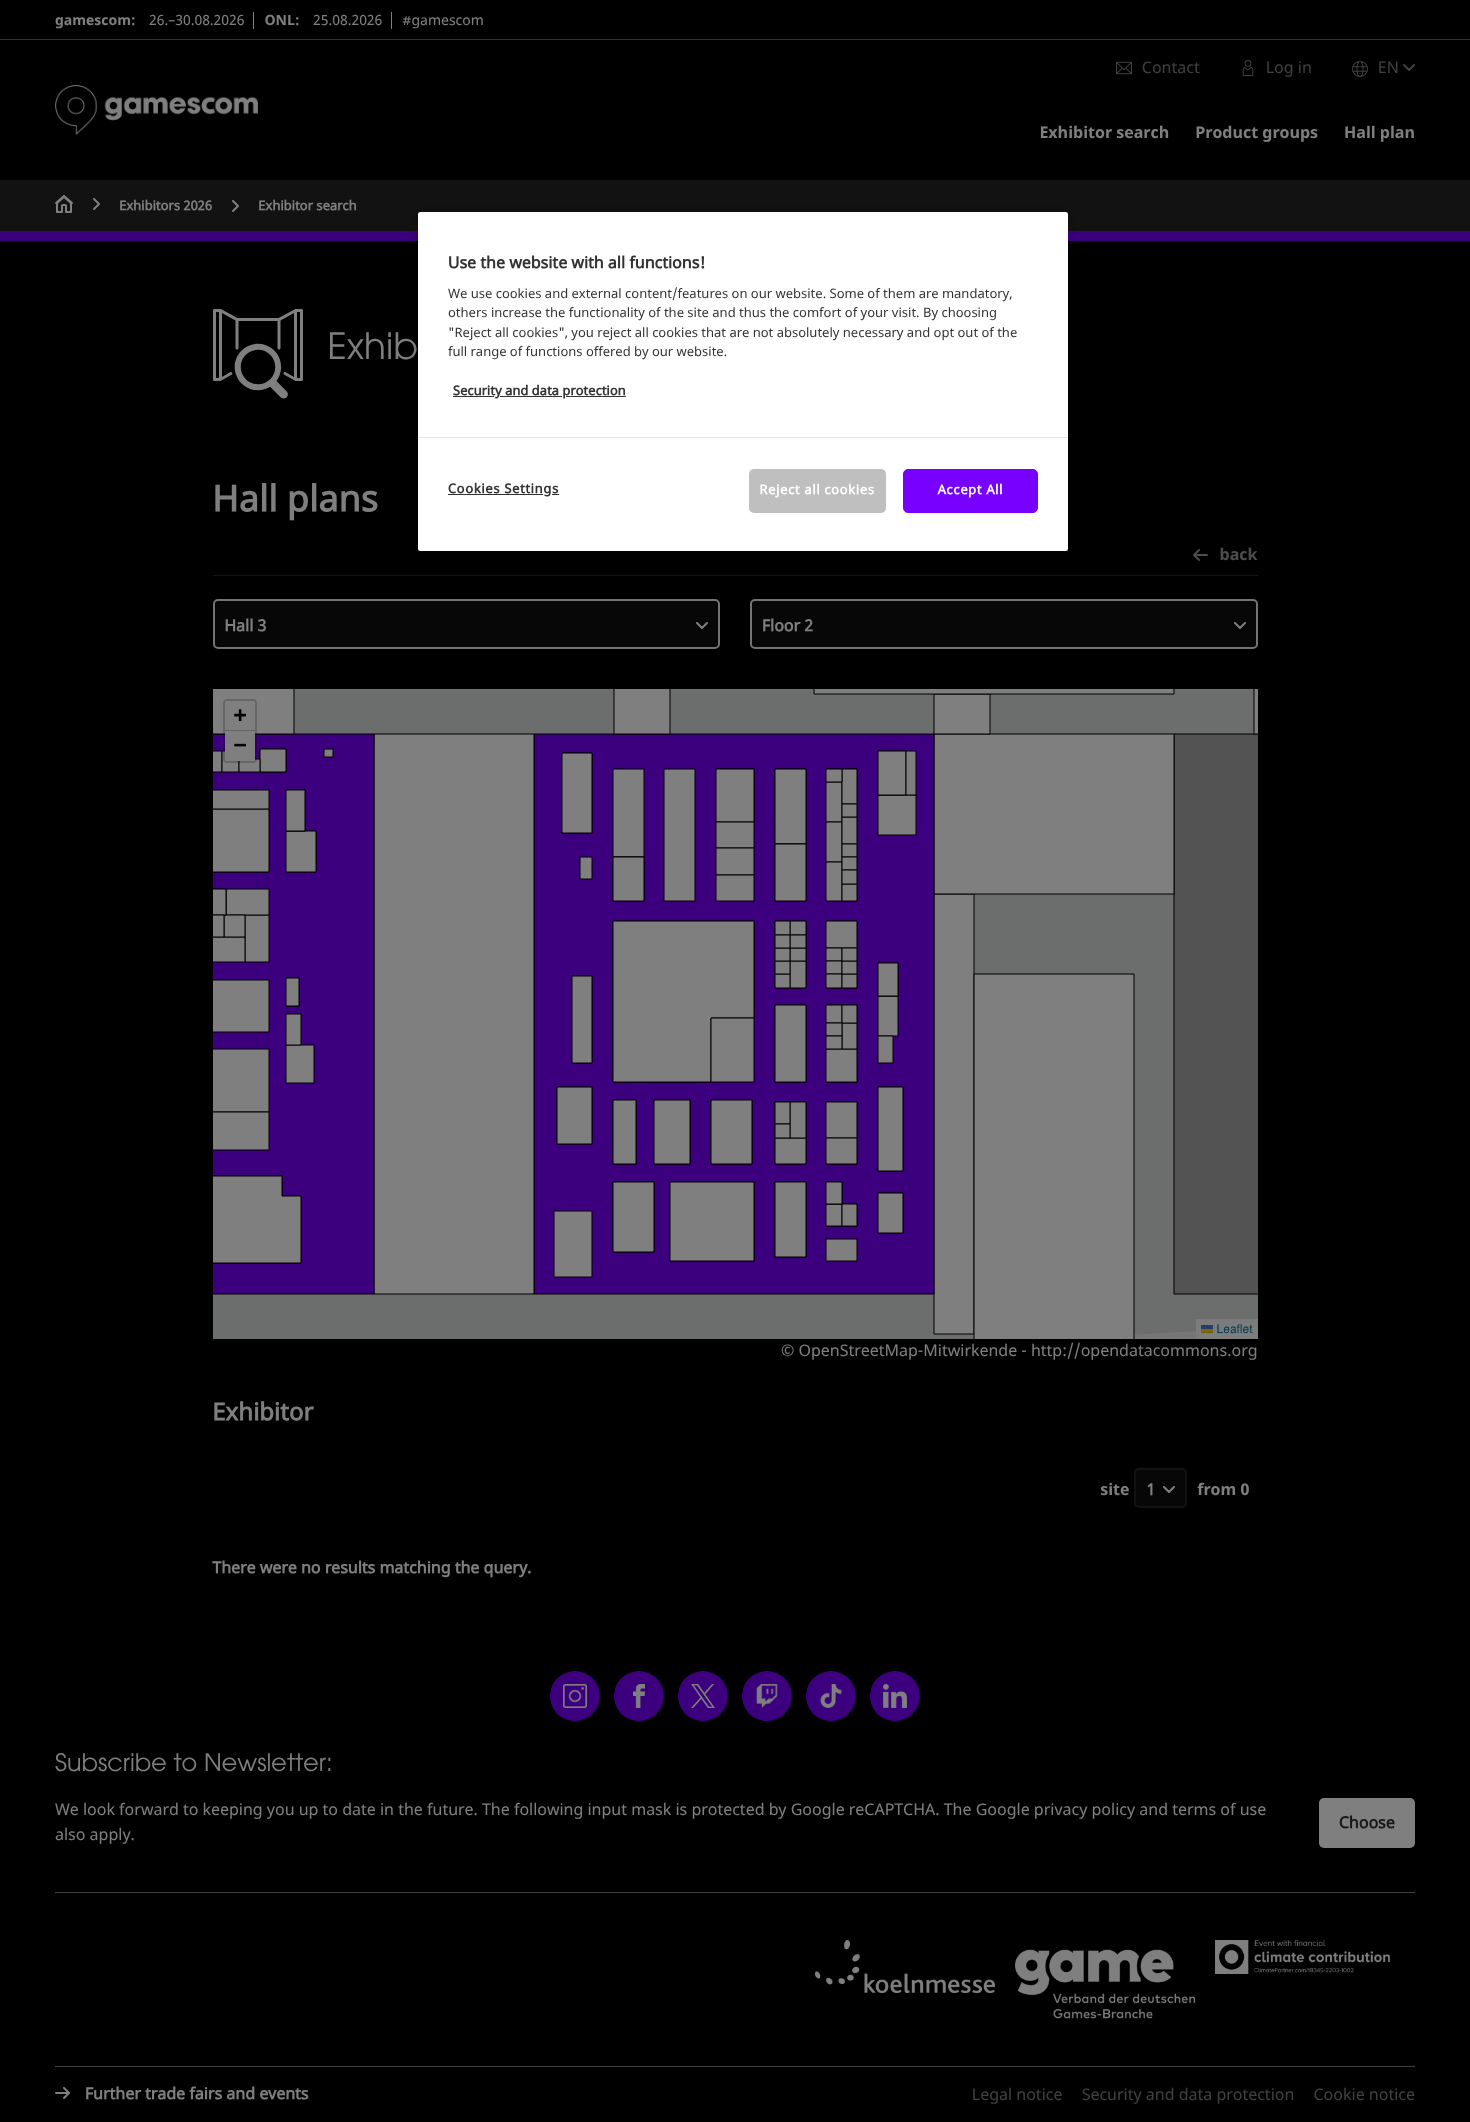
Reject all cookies (817, 490)
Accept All (971, 490)
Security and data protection (539, 391)
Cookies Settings (503, 489)
